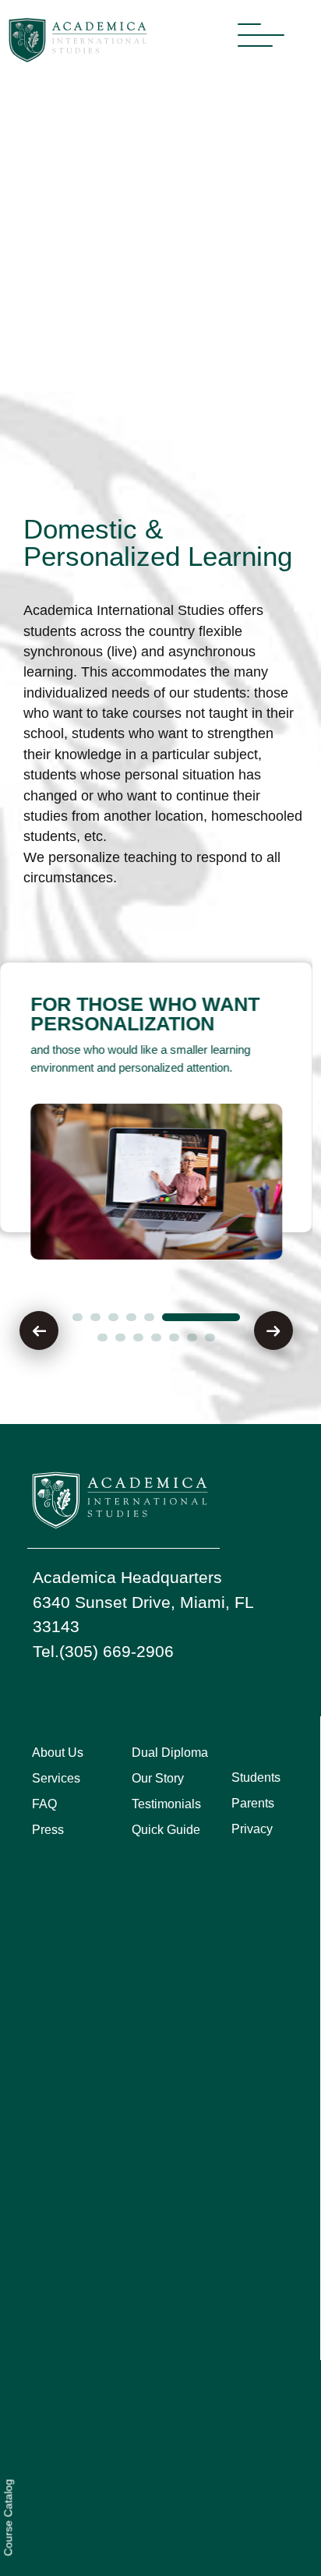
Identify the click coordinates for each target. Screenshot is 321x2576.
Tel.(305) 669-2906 (103, 1651)
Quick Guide (166, 1830)
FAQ (44, 1804)
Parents (253, 1803)
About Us (58, 1753)
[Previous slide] (39, 1330)
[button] (78, 1317)
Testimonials (166, 1804)
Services (56, 1778)
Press (48, 1830)
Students (256, 1777)
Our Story (158, 1778)
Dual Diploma (170, 1753)
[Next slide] (273, 1330)
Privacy (252, 1829)
